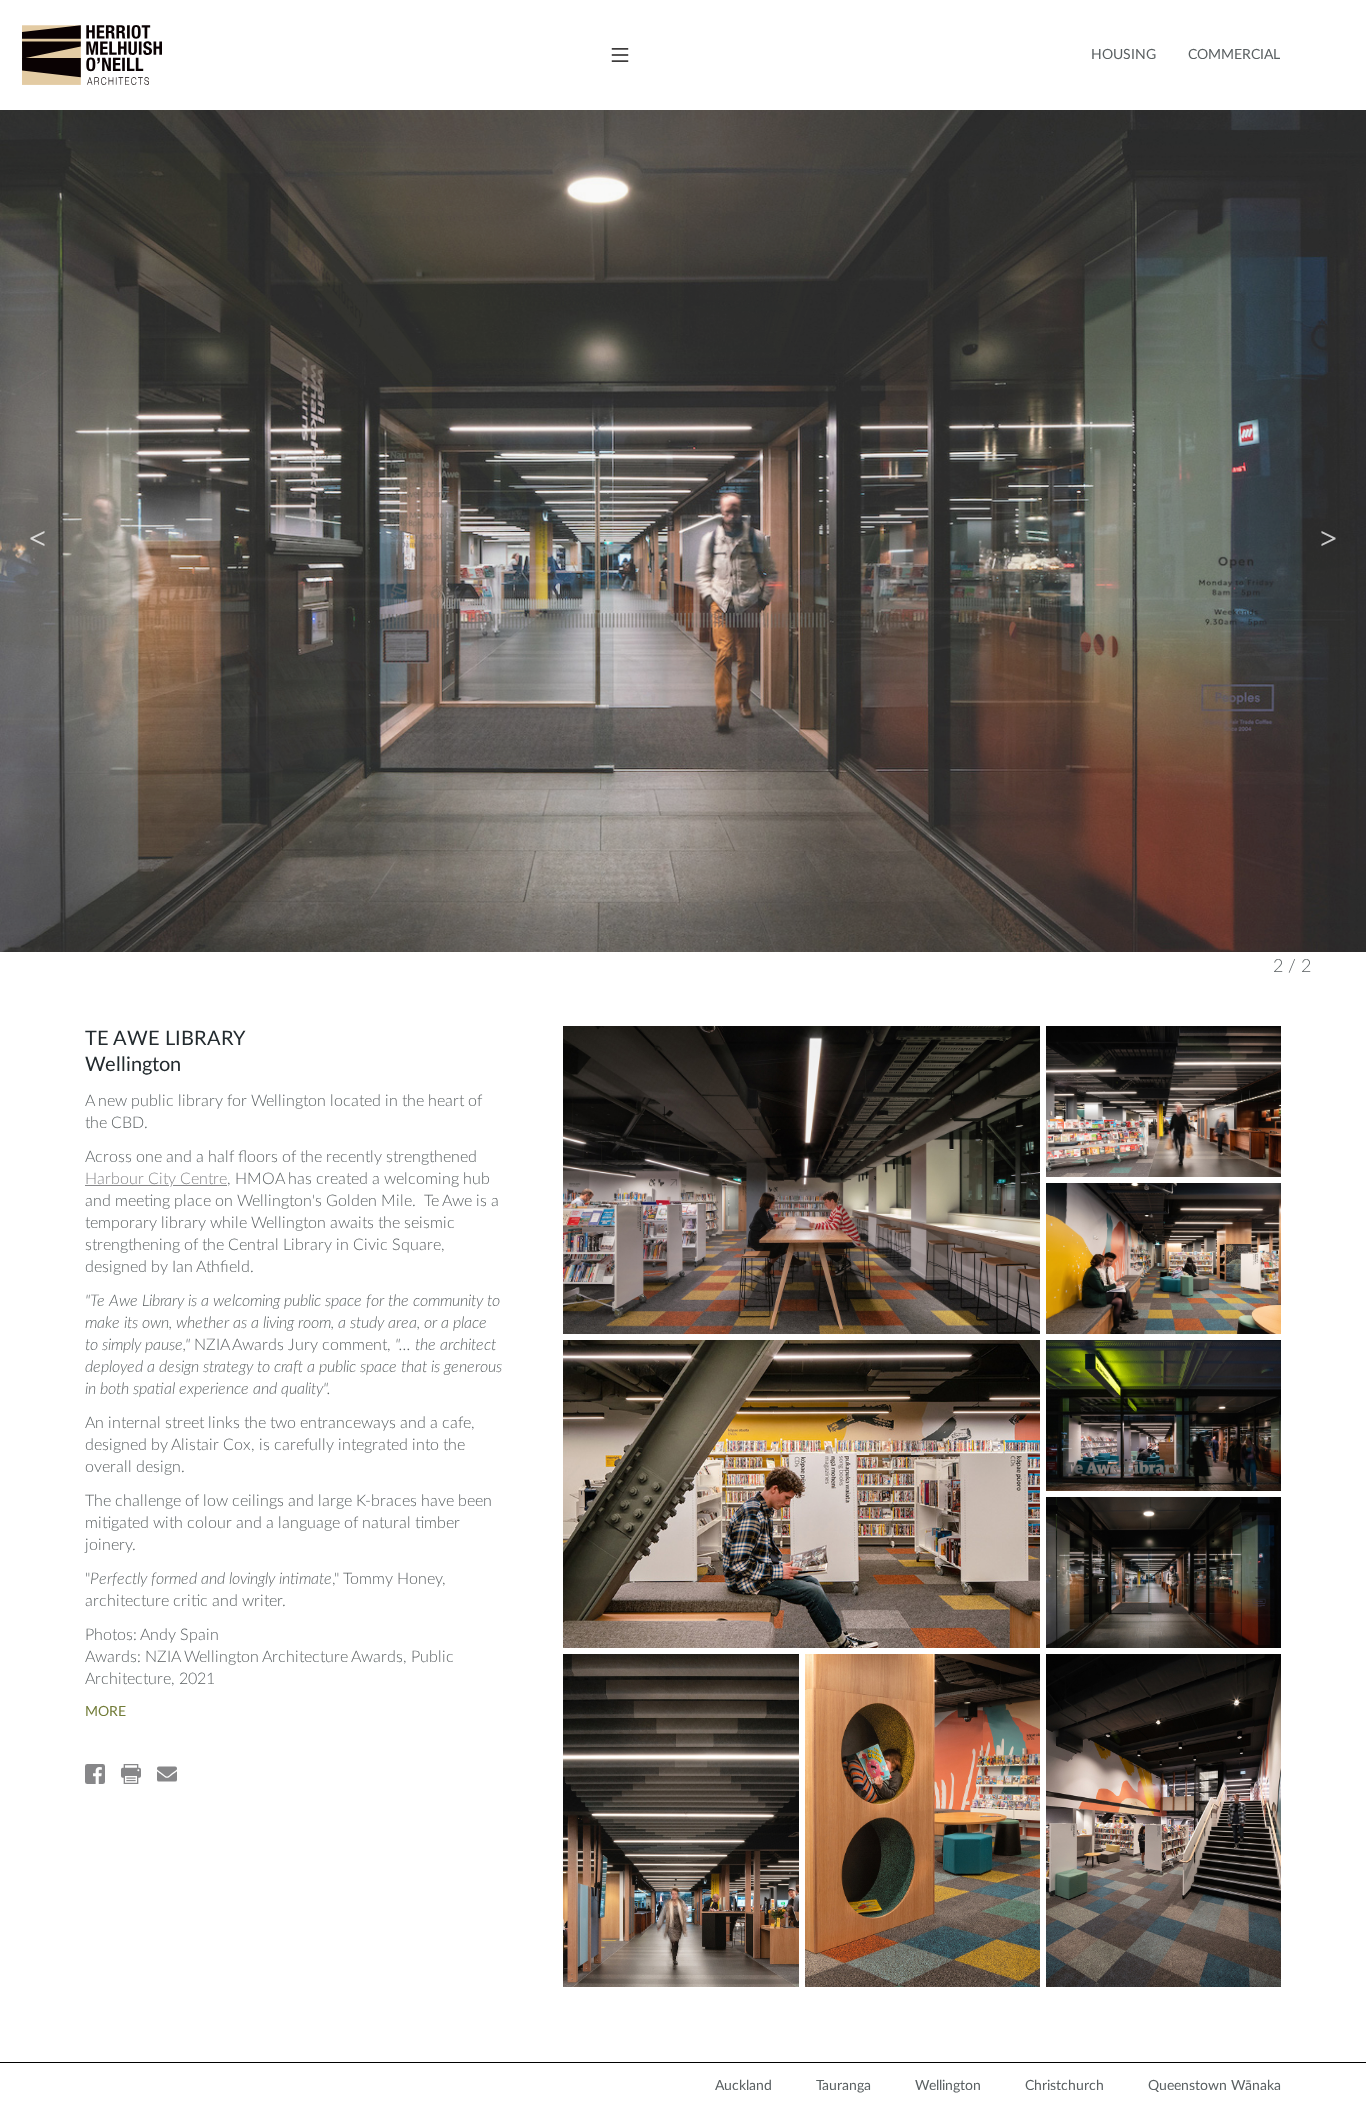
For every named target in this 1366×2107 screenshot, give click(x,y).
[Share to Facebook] (95, 1774)
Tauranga (843, 2086)
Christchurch (1064, 2086)
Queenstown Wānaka (1214, 2086)
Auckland (743, 2086)
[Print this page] (131, 1774)
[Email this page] (167, 1774)
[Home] (81, 55)
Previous (37, 531)
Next (1328, 531)
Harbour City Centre (156, 1179)
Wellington (948, 2086)
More (105, 1712)
